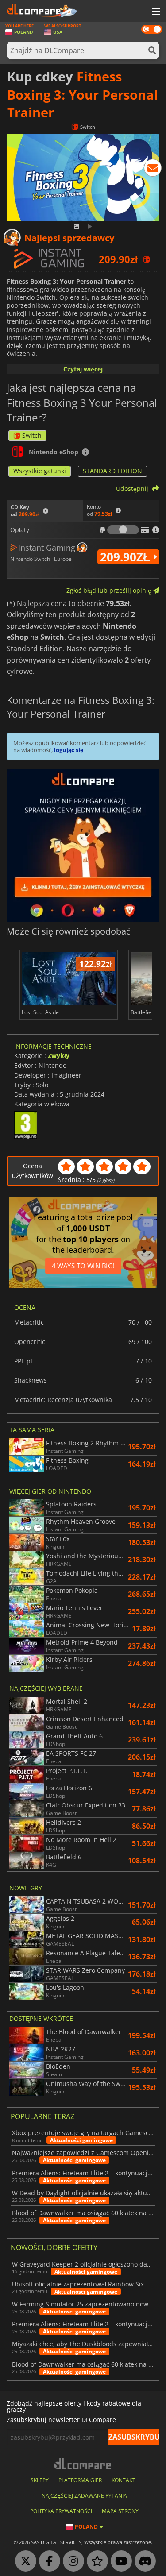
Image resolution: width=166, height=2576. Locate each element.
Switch (32, 435)
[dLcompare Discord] (143, 2561)
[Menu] (155, 12)
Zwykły (59, 1056)
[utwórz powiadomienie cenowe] (153, 170)
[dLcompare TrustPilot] (95, 2561)
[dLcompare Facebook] (47, 2561)
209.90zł (127, 557)
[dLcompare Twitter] (23, 2561)
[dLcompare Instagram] (71, 2561)
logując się (69, 750)
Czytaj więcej (83, 369)
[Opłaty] (123, 530)
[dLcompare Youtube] (119, 2561)
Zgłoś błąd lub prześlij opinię (110, 590)
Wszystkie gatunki (40, 471)
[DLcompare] (83, 2463)
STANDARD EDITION (112, 471)
